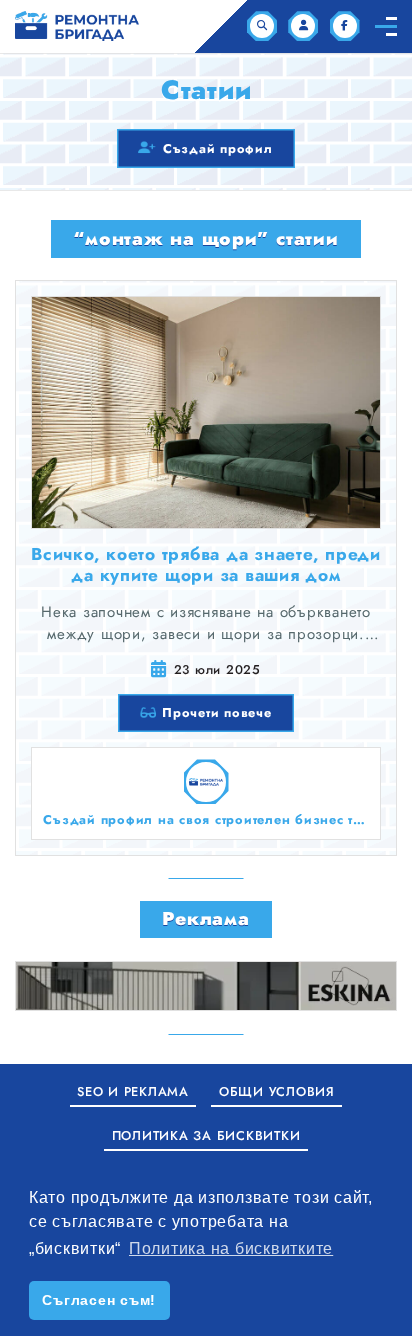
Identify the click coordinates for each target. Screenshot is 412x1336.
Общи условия (277, 1091)
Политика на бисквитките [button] (231, 1248)
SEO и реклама (133, 1091)
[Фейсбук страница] (345, 26)
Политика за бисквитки (206, 1135)
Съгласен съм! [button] (99, 1300)
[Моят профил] (303, 26)
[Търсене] (262, 26)
